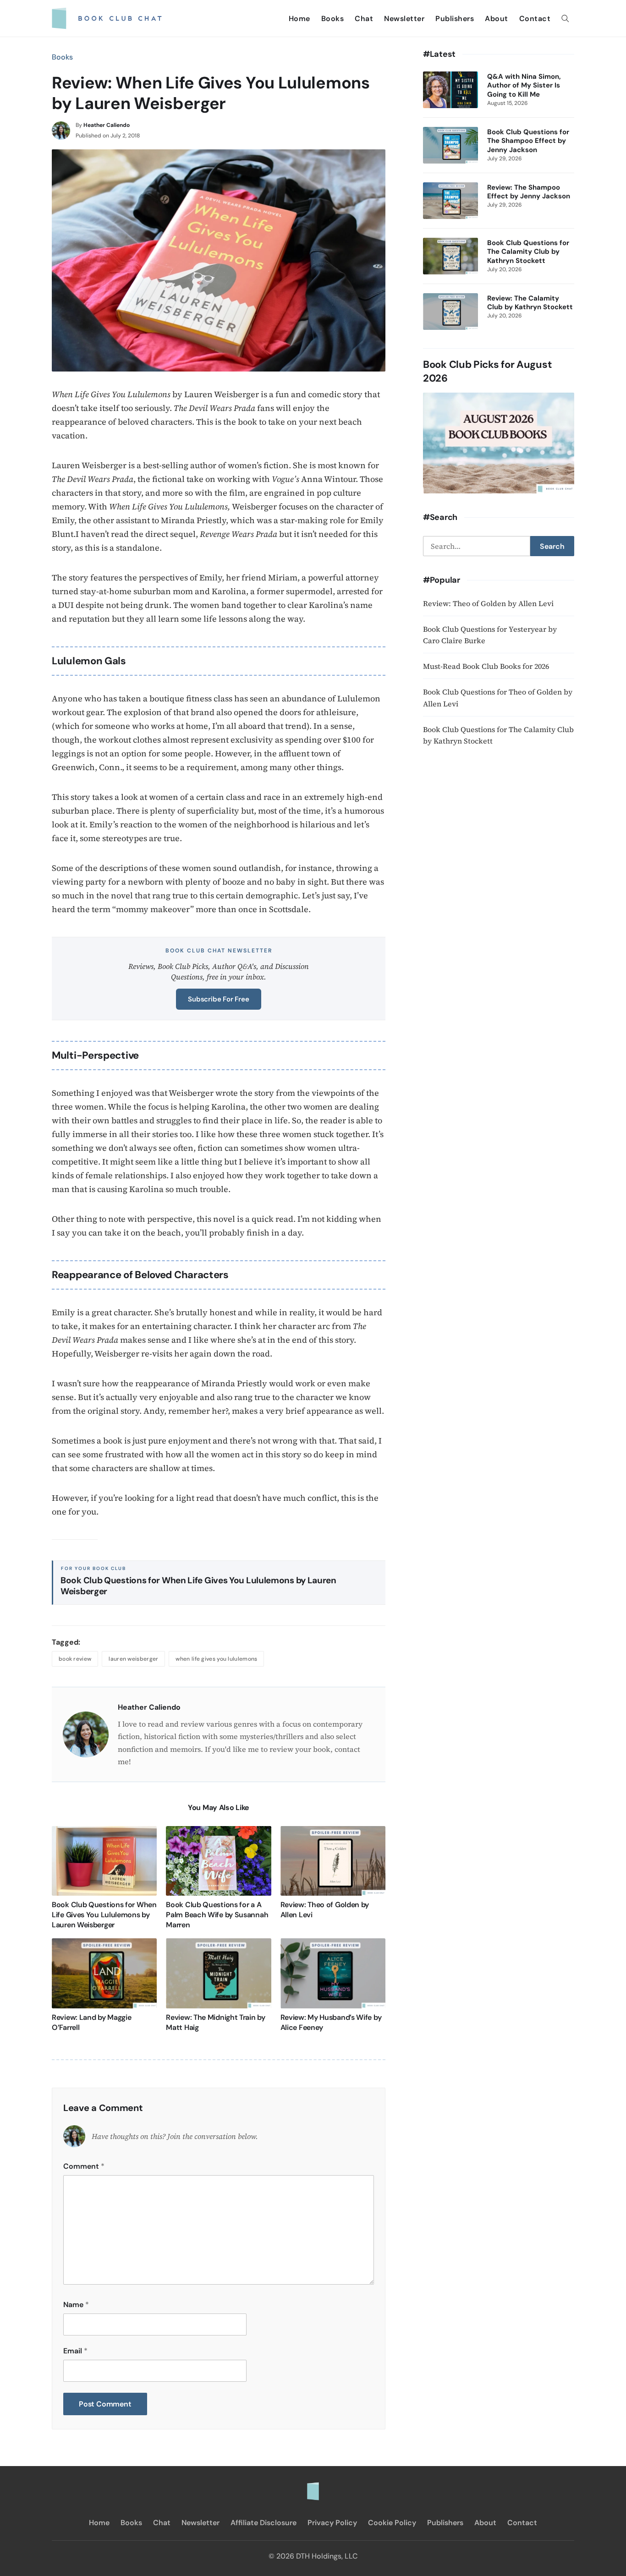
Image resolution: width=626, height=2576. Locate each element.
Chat (364, 19)
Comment (84, 2166)
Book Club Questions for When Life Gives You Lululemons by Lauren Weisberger (198, 1586)
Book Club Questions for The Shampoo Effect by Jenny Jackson (528, 141)
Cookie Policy (392, 2523)
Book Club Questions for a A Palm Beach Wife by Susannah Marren (217, 1914)
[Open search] (565, 18)
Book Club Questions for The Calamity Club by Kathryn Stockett (528, 252)
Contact (535, 19)
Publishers (455, 19)
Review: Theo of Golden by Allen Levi (488, 603)
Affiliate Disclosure (264, 2523)
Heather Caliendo (107, 125)
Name (76, 2305)
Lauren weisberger (133, 1659)
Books (333, 19)
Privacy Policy (332, 2523)
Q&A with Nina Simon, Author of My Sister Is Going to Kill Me (524, 86)
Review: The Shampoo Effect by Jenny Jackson (529, 192)
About (497, 19)
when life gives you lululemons (216, 1659)
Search (552, 546)
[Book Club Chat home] (313, 2487)
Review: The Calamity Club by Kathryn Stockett (530, 303)
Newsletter (404, 19)
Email (75, 2351)
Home (299, 19)
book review (75, 1659)
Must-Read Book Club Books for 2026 (486, 666)
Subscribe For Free (218, 999)
